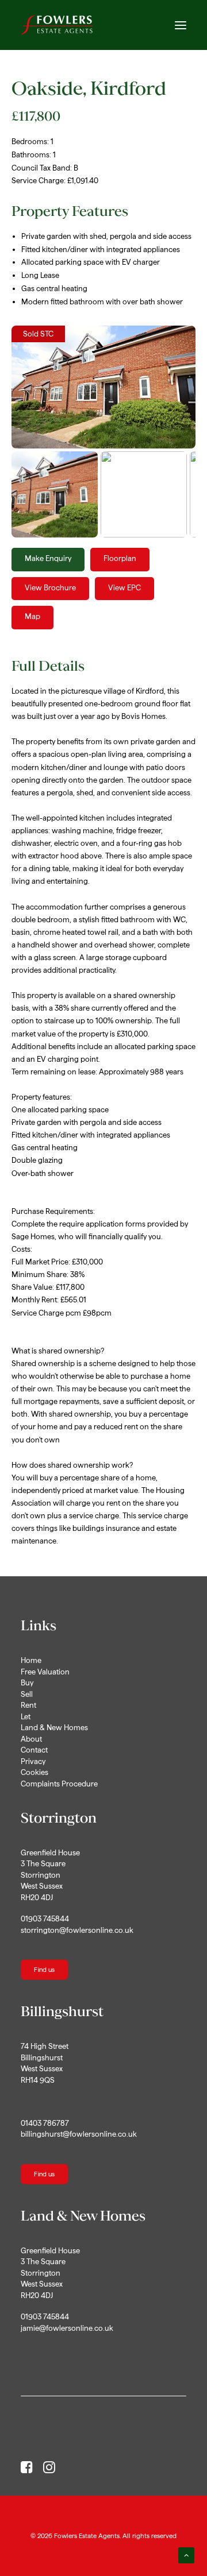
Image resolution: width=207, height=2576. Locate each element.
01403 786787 (45, 2123)
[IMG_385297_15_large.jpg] (103, 387)
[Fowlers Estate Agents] (57, 25)
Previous (29, 398)
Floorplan (120, 558)
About (31, 1739)
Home (31, 1660)
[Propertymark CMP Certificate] (103, 2418)
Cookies (34, 1772)
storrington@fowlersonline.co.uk (77, 1930)
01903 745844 (45, 1919)
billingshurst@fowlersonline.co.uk (79, 2134)
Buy (27, 1683)
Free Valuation (45, 1672)
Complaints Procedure (59, 1784)
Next (182, 398)
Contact (34, 1750)
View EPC (124, 588)
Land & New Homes (54, 1728)
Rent (28, 1705)
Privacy (33, 1761)
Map (32, 616)
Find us (44, 1970)
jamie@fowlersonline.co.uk (67, 2328)
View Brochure (50, 588)
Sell (27, 1694)
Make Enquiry (48, 558)
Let (26, 1717)
